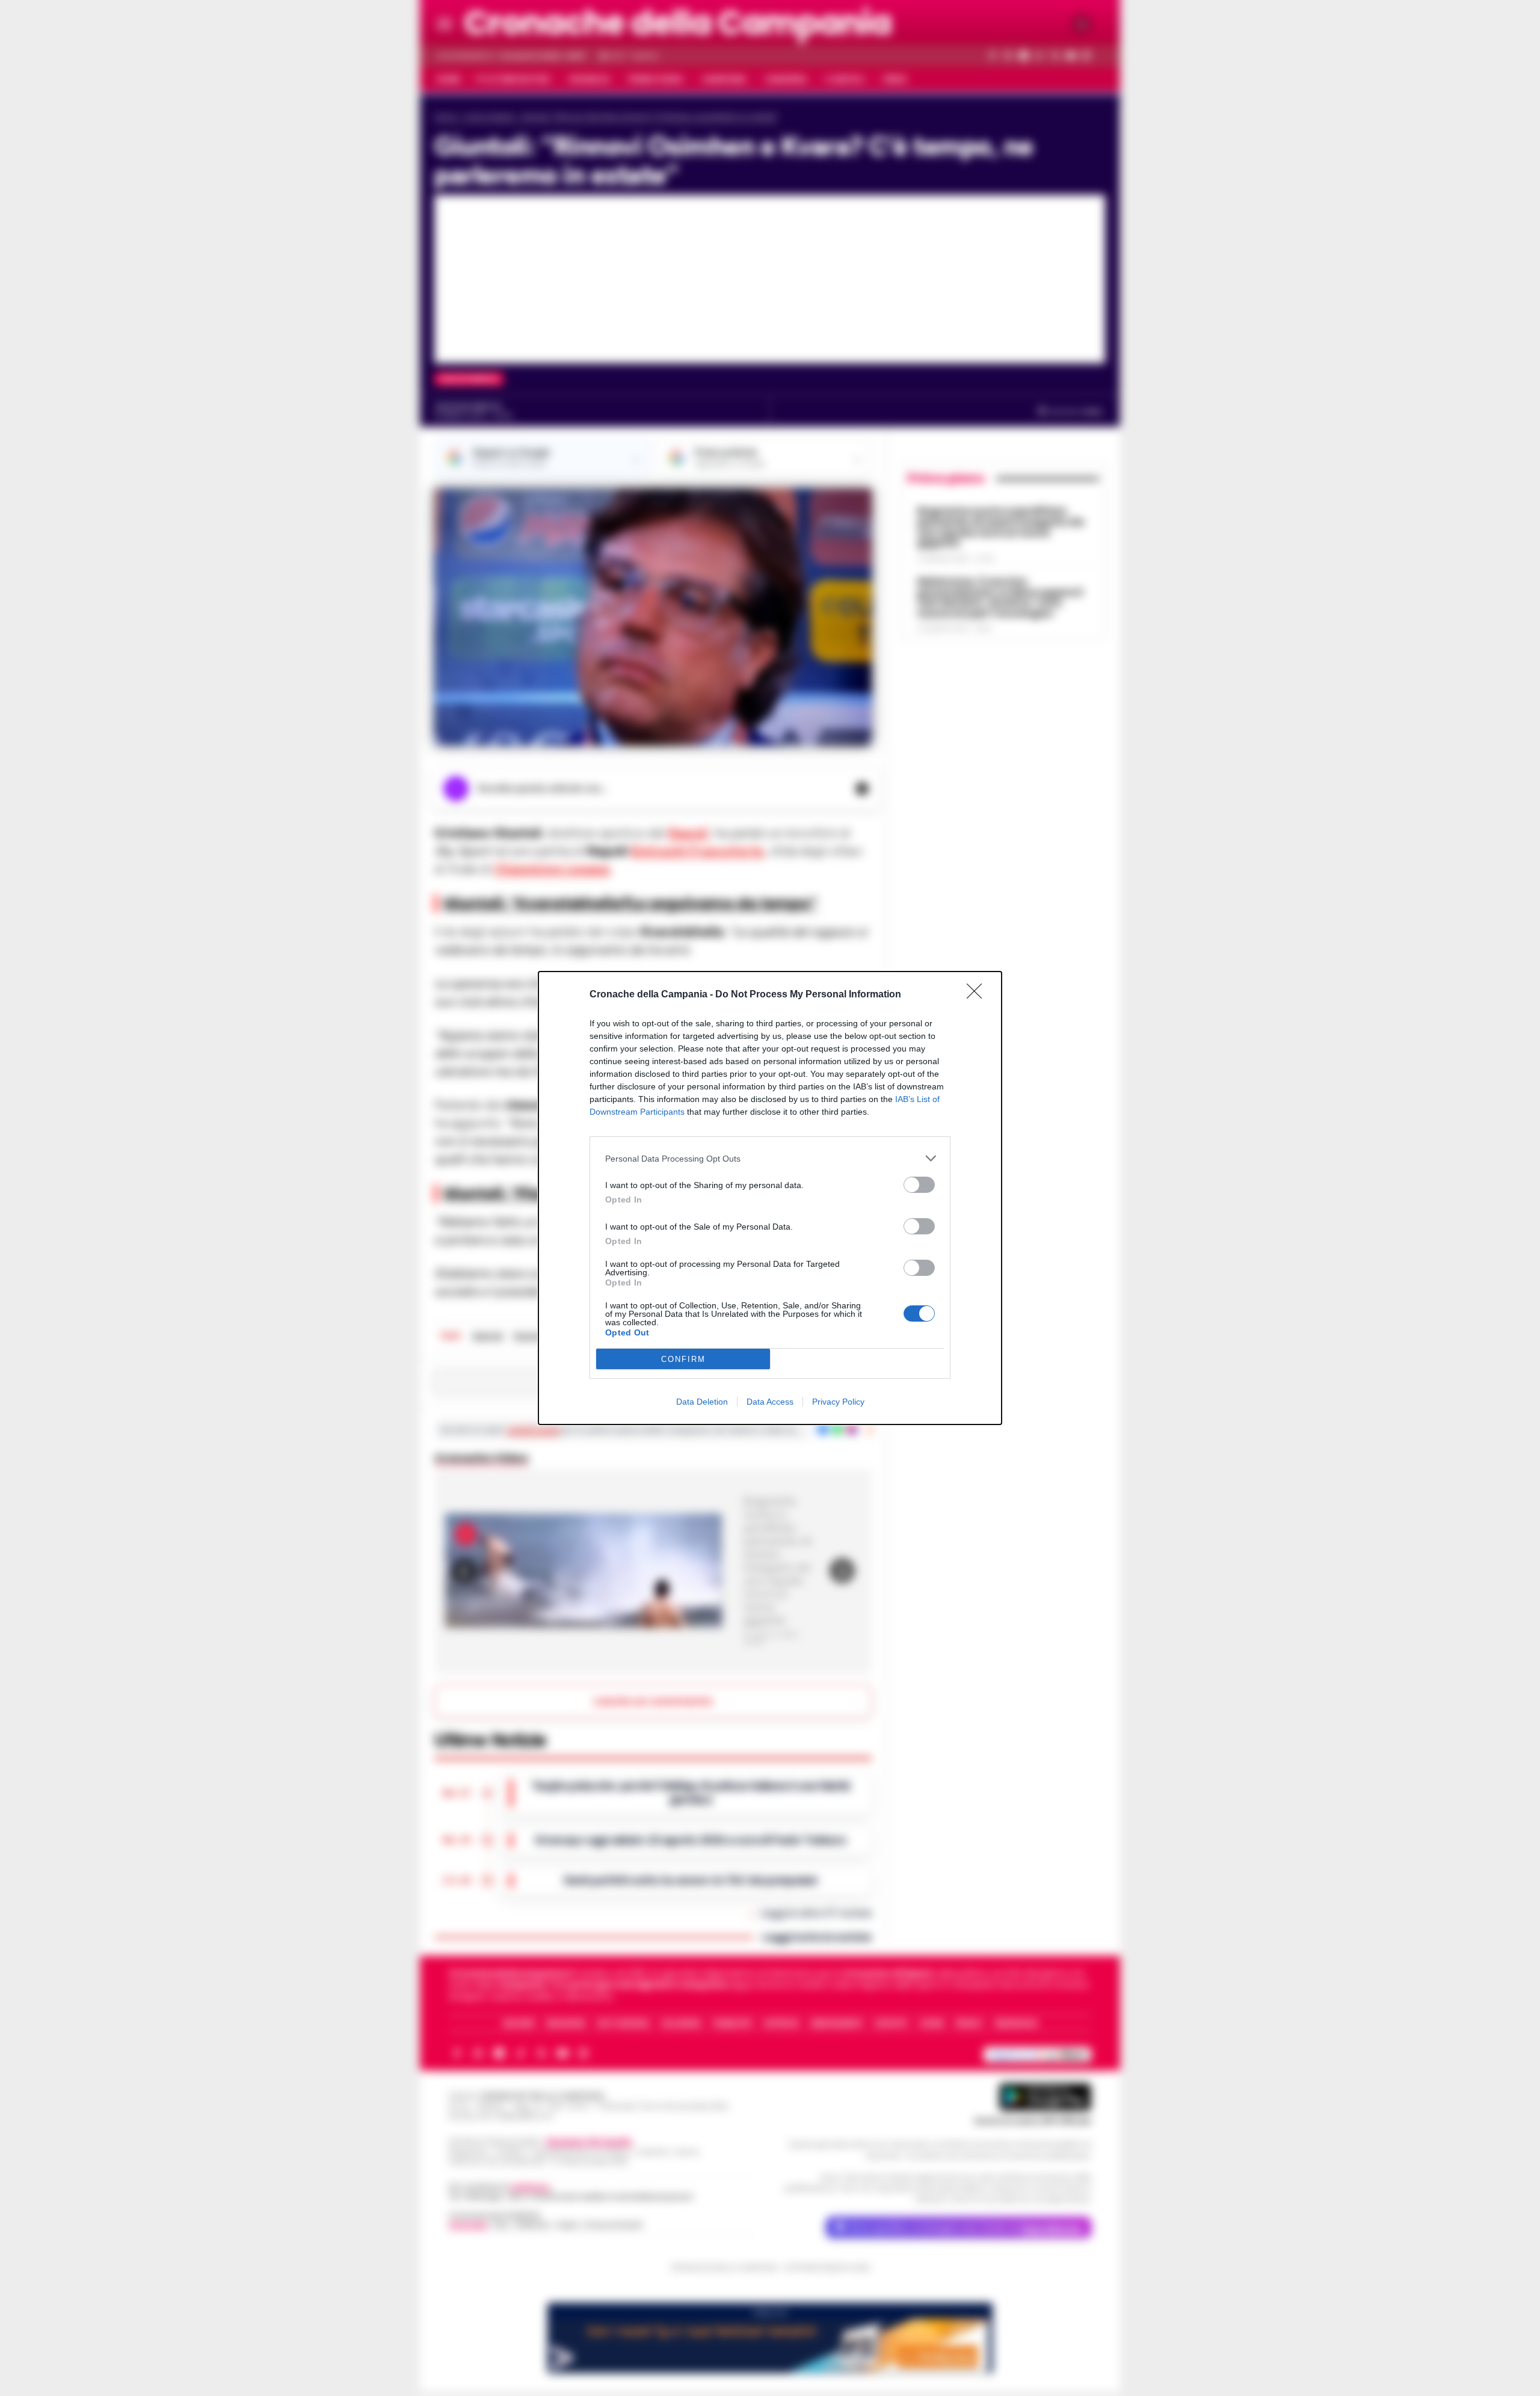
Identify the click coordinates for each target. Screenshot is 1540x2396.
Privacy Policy (838, 1402)
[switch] (919, 1185)
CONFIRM (683, 1359)
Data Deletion (702, 1402)
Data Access (770, 1402)
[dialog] (770, 1198)
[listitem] (770, 1158)
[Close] (978, 995)
